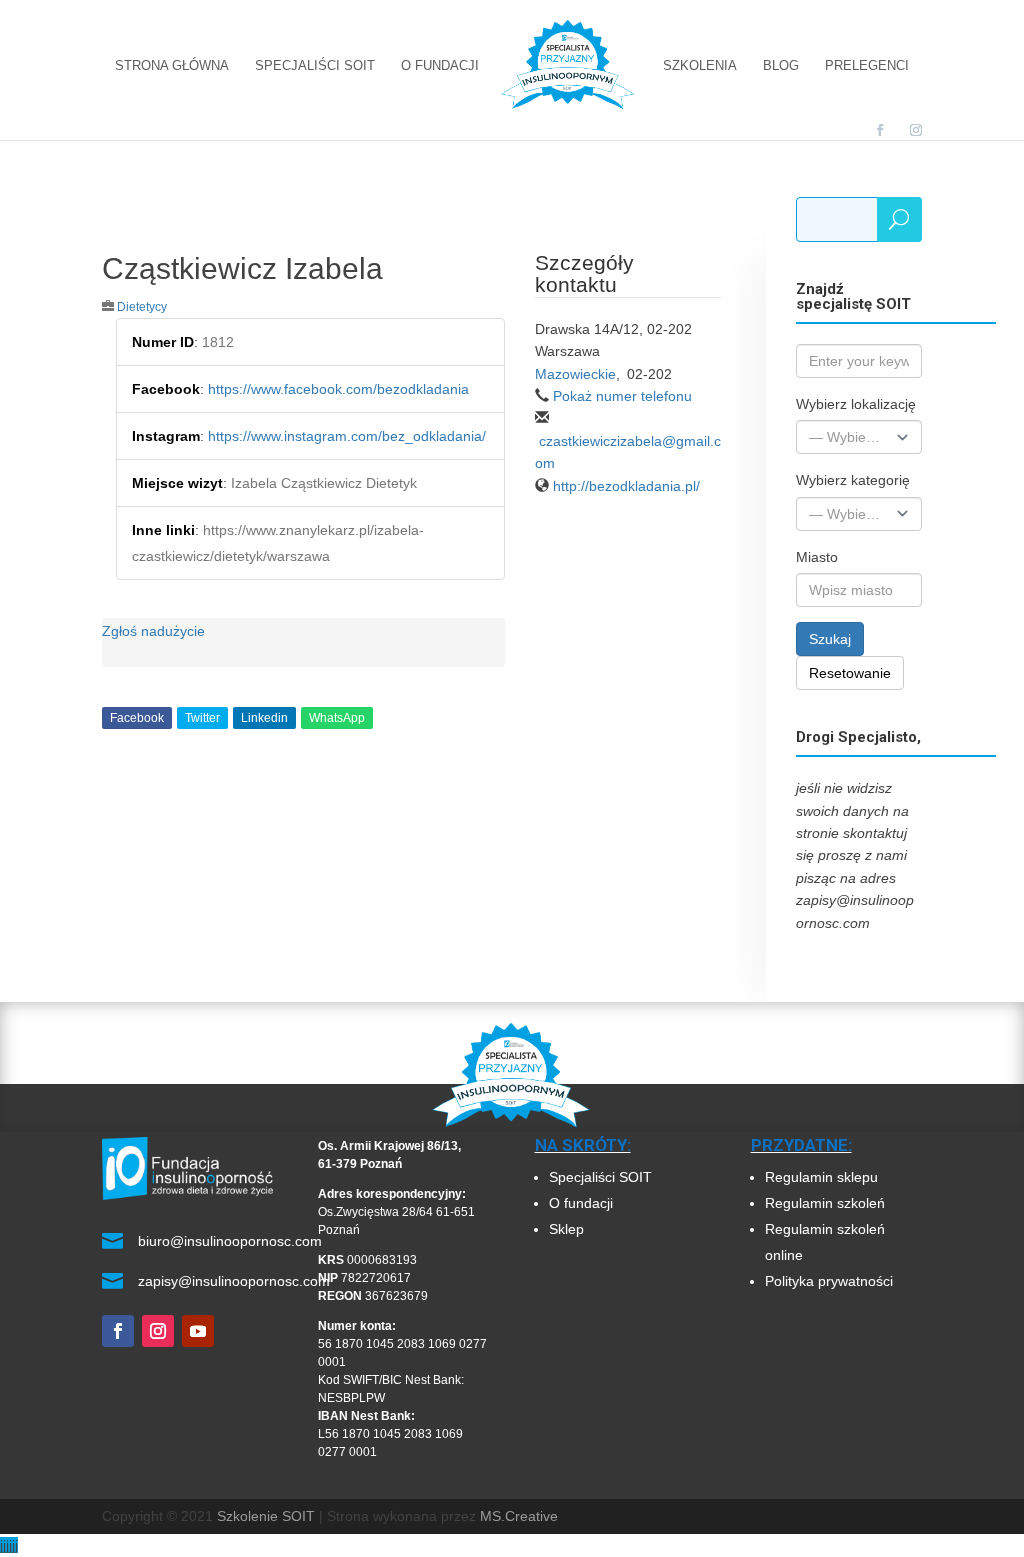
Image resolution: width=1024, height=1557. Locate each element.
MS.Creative (519, 1516)
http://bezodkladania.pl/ (626, 486)
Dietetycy (142, 307)
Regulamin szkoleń (827, 1203)
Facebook (137, 718)
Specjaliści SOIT (600, 1177)
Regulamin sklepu (821, 1177)
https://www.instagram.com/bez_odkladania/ (347, 436)
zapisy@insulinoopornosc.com (234, 1281)
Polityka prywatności (829, 1281)
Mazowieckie (575, 374)
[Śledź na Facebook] (118, 1331)
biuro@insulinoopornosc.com (230, 1241)
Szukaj (830, 639)
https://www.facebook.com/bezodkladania (338, 389)
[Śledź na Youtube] (198, 1331)
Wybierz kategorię (853, 480)
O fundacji (581, 1203)
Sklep (566, 1229)
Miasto (817, 557)
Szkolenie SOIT (266, 1516)
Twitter (202, 718)
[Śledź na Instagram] (158, 1331)
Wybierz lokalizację (856, 404)
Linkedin (264, 718)
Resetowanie (850, 673)
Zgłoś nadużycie (153, 631)
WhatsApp (337, 718)
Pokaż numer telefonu (622, 396)
